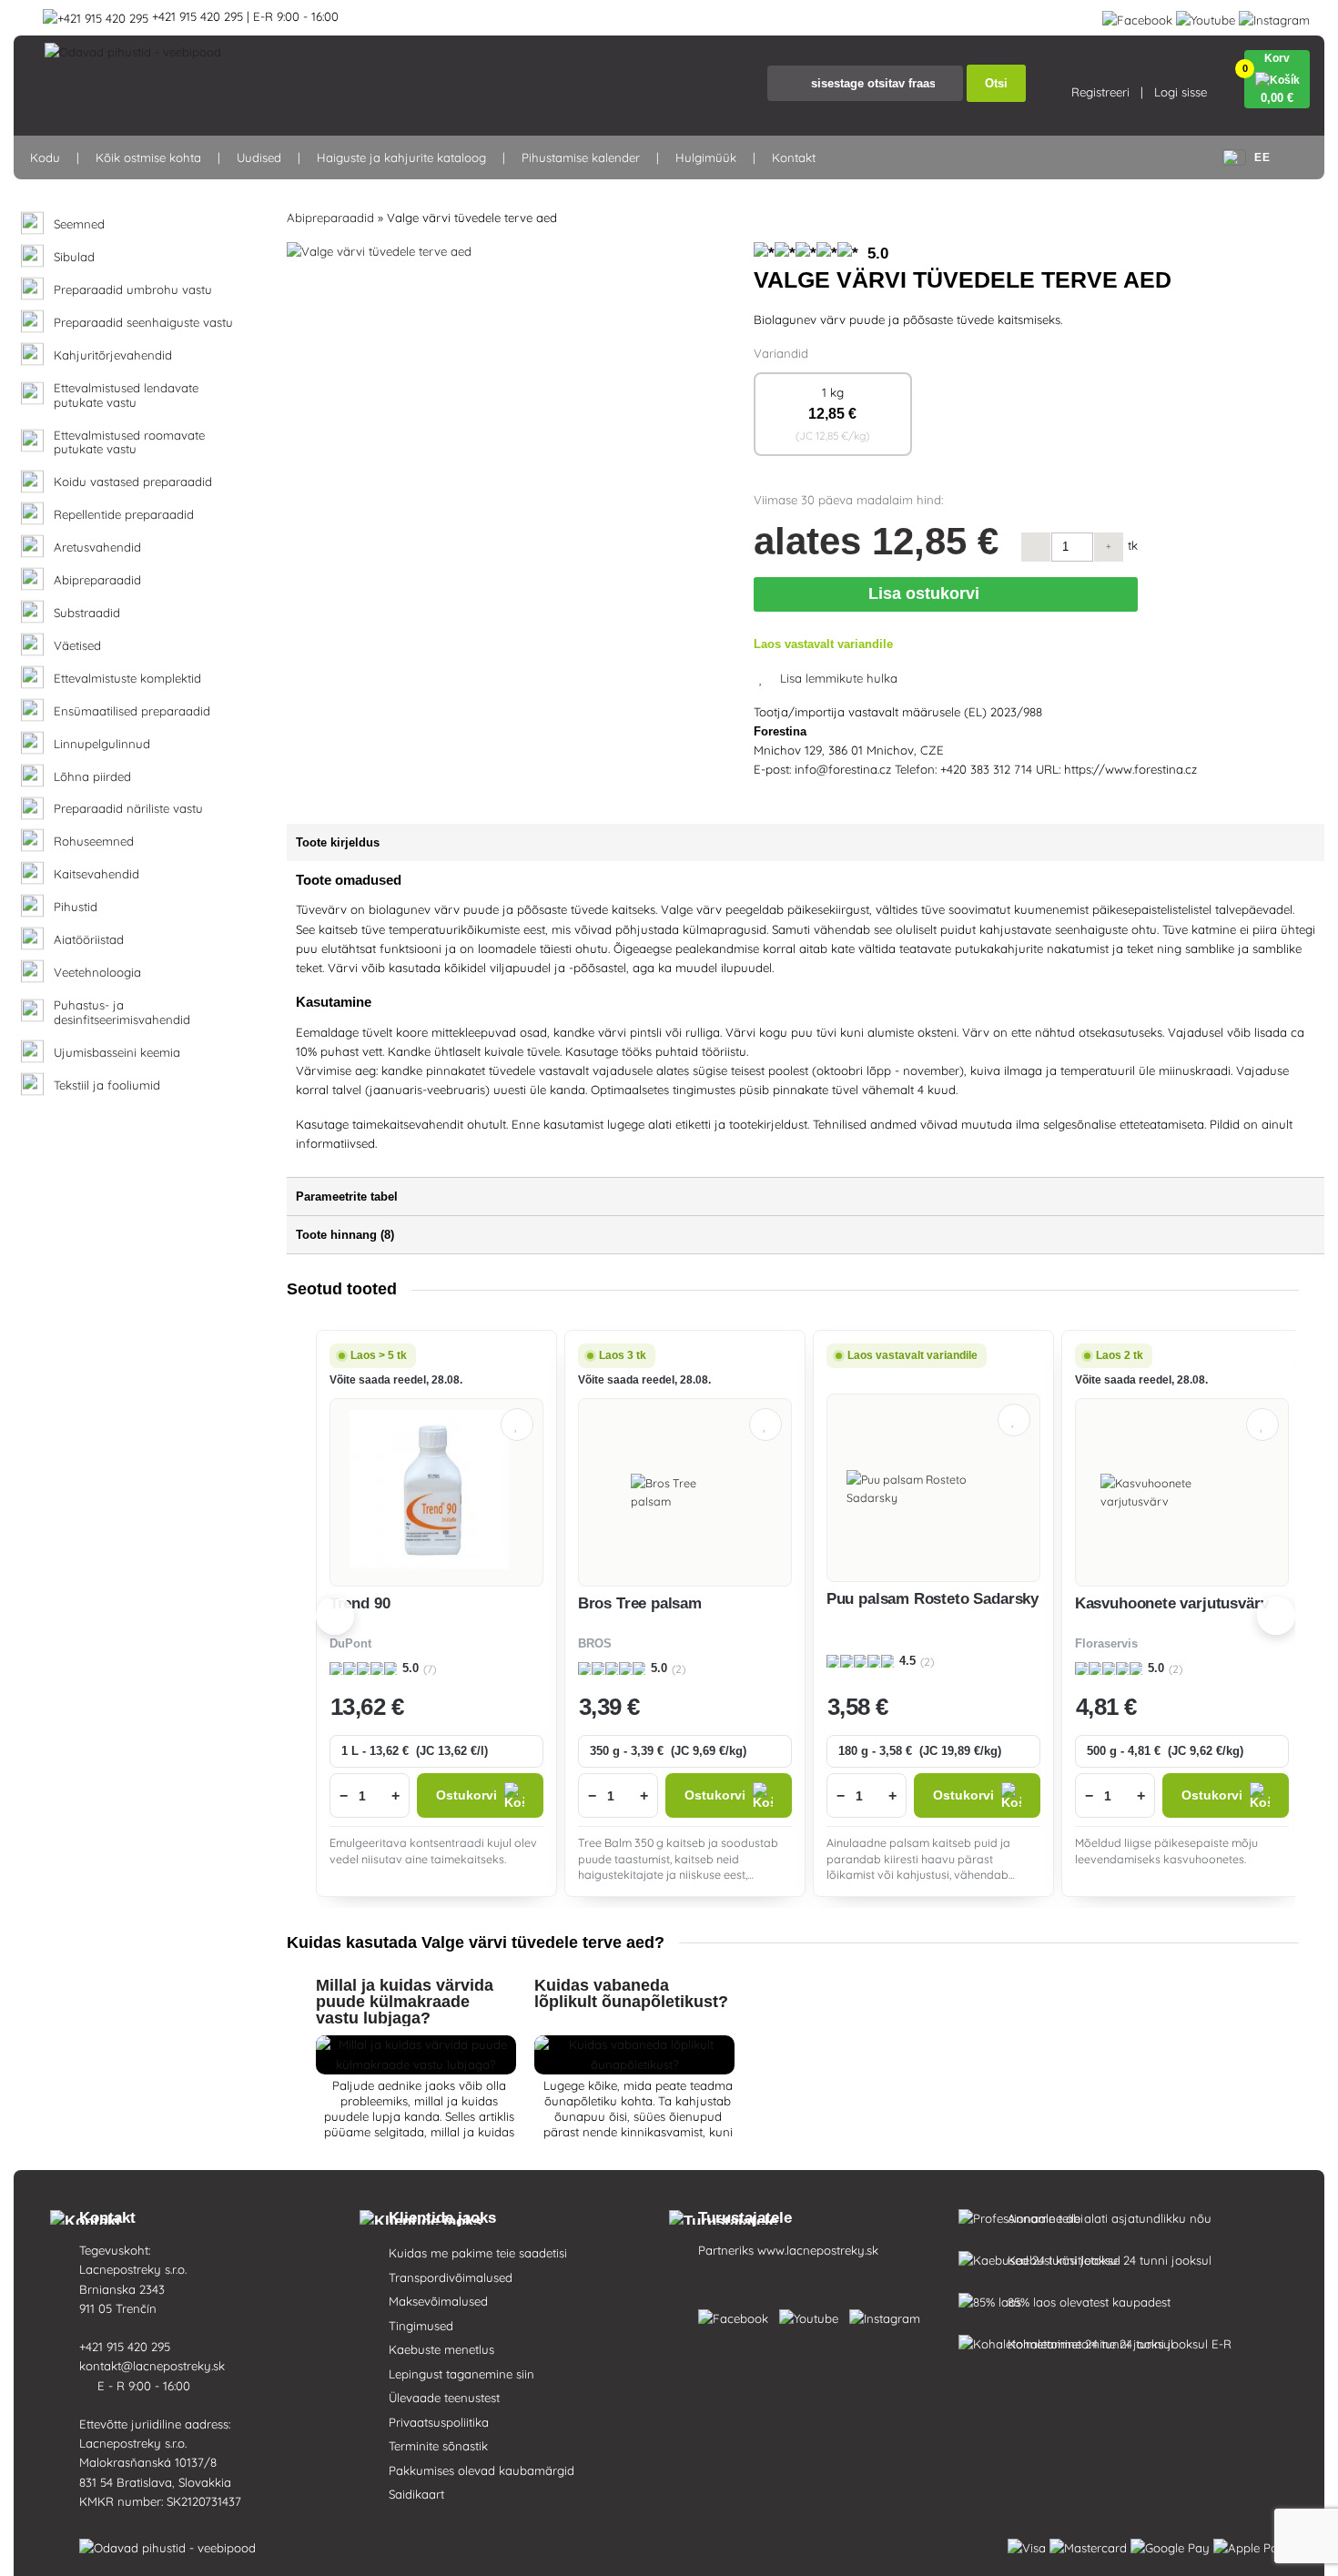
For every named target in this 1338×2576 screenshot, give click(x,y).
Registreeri (1100, 92)
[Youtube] (1206, 16)
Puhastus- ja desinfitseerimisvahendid (122, 1013)
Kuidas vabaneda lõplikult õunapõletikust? (631, 1993)
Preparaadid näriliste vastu (128, 809)
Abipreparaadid (97, 580)
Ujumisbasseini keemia (117, 1053)
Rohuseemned (94, 842)
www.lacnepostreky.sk (818, 2250)
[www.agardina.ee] (737, 2315)
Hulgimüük (706, 157)
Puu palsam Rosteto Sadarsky (933, 1599)
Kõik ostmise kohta (148, 157)
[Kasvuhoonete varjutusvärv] (1181, 1492)
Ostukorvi (466, 1795)
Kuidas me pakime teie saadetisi (478, 2253)
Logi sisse (1181, 92)
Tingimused (421, 2326)
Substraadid (87, 613)
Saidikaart (416, 2494)
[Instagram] (1274, 16)
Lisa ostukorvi (927, 593)
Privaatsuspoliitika (439, 2422)
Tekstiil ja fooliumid (107, 1085)
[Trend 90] (436, 1492)
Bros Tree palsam (640, 1603)
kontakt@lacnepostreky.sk (154, 2366)
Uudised (259, 157)
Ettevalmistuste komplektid (127, 679)
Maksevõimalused (438, 2301)
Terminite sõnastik (438, 2446)
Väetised (77, 646)
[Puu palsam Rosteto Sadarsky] (933, 1488)
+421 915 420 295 (127, 2347)
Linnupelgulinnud (102, 744)
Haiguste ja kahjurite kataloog (401, 157)
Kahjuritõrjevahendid (113, 355)
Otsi (996, 83)
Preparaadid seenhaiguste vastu (143, 323)
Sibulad (74, 257)
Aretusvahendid (97, 548)
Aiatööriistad (89, 940)
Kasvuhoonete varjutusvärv (1172, 1603)
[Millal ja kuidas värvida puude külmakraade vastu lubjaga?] (416, 2064)
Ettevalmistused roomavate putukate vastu (129, 443)
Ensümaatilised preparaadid (132, 711)
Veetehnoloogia (97, 973)
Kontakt (794, 157)
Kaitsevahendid (96, 874)
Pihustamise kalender (581, 157)
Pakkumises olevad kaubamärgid (481, 2470)
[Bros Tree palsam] (685, 1492)
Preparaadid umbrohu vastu (133, 290)
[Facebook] (1137, 16)
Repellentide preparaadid (124, 515)
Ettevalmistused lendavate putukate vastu (126, 396)
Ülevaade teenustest (444, 2398)
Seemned (79, 224)
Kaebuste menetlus (441, 2349)
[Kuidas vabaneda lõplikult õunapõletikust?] (634, 2064)
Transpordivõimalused (451, 2277)
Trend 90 (360, 1603)
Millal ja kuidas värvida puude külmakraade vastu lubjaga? (405, 2002)
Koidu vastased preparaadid (133, 482)
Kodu (45, 157)
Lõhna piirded (92, 777)
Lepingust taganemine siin (461, 2374)
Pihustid (76, 907)
